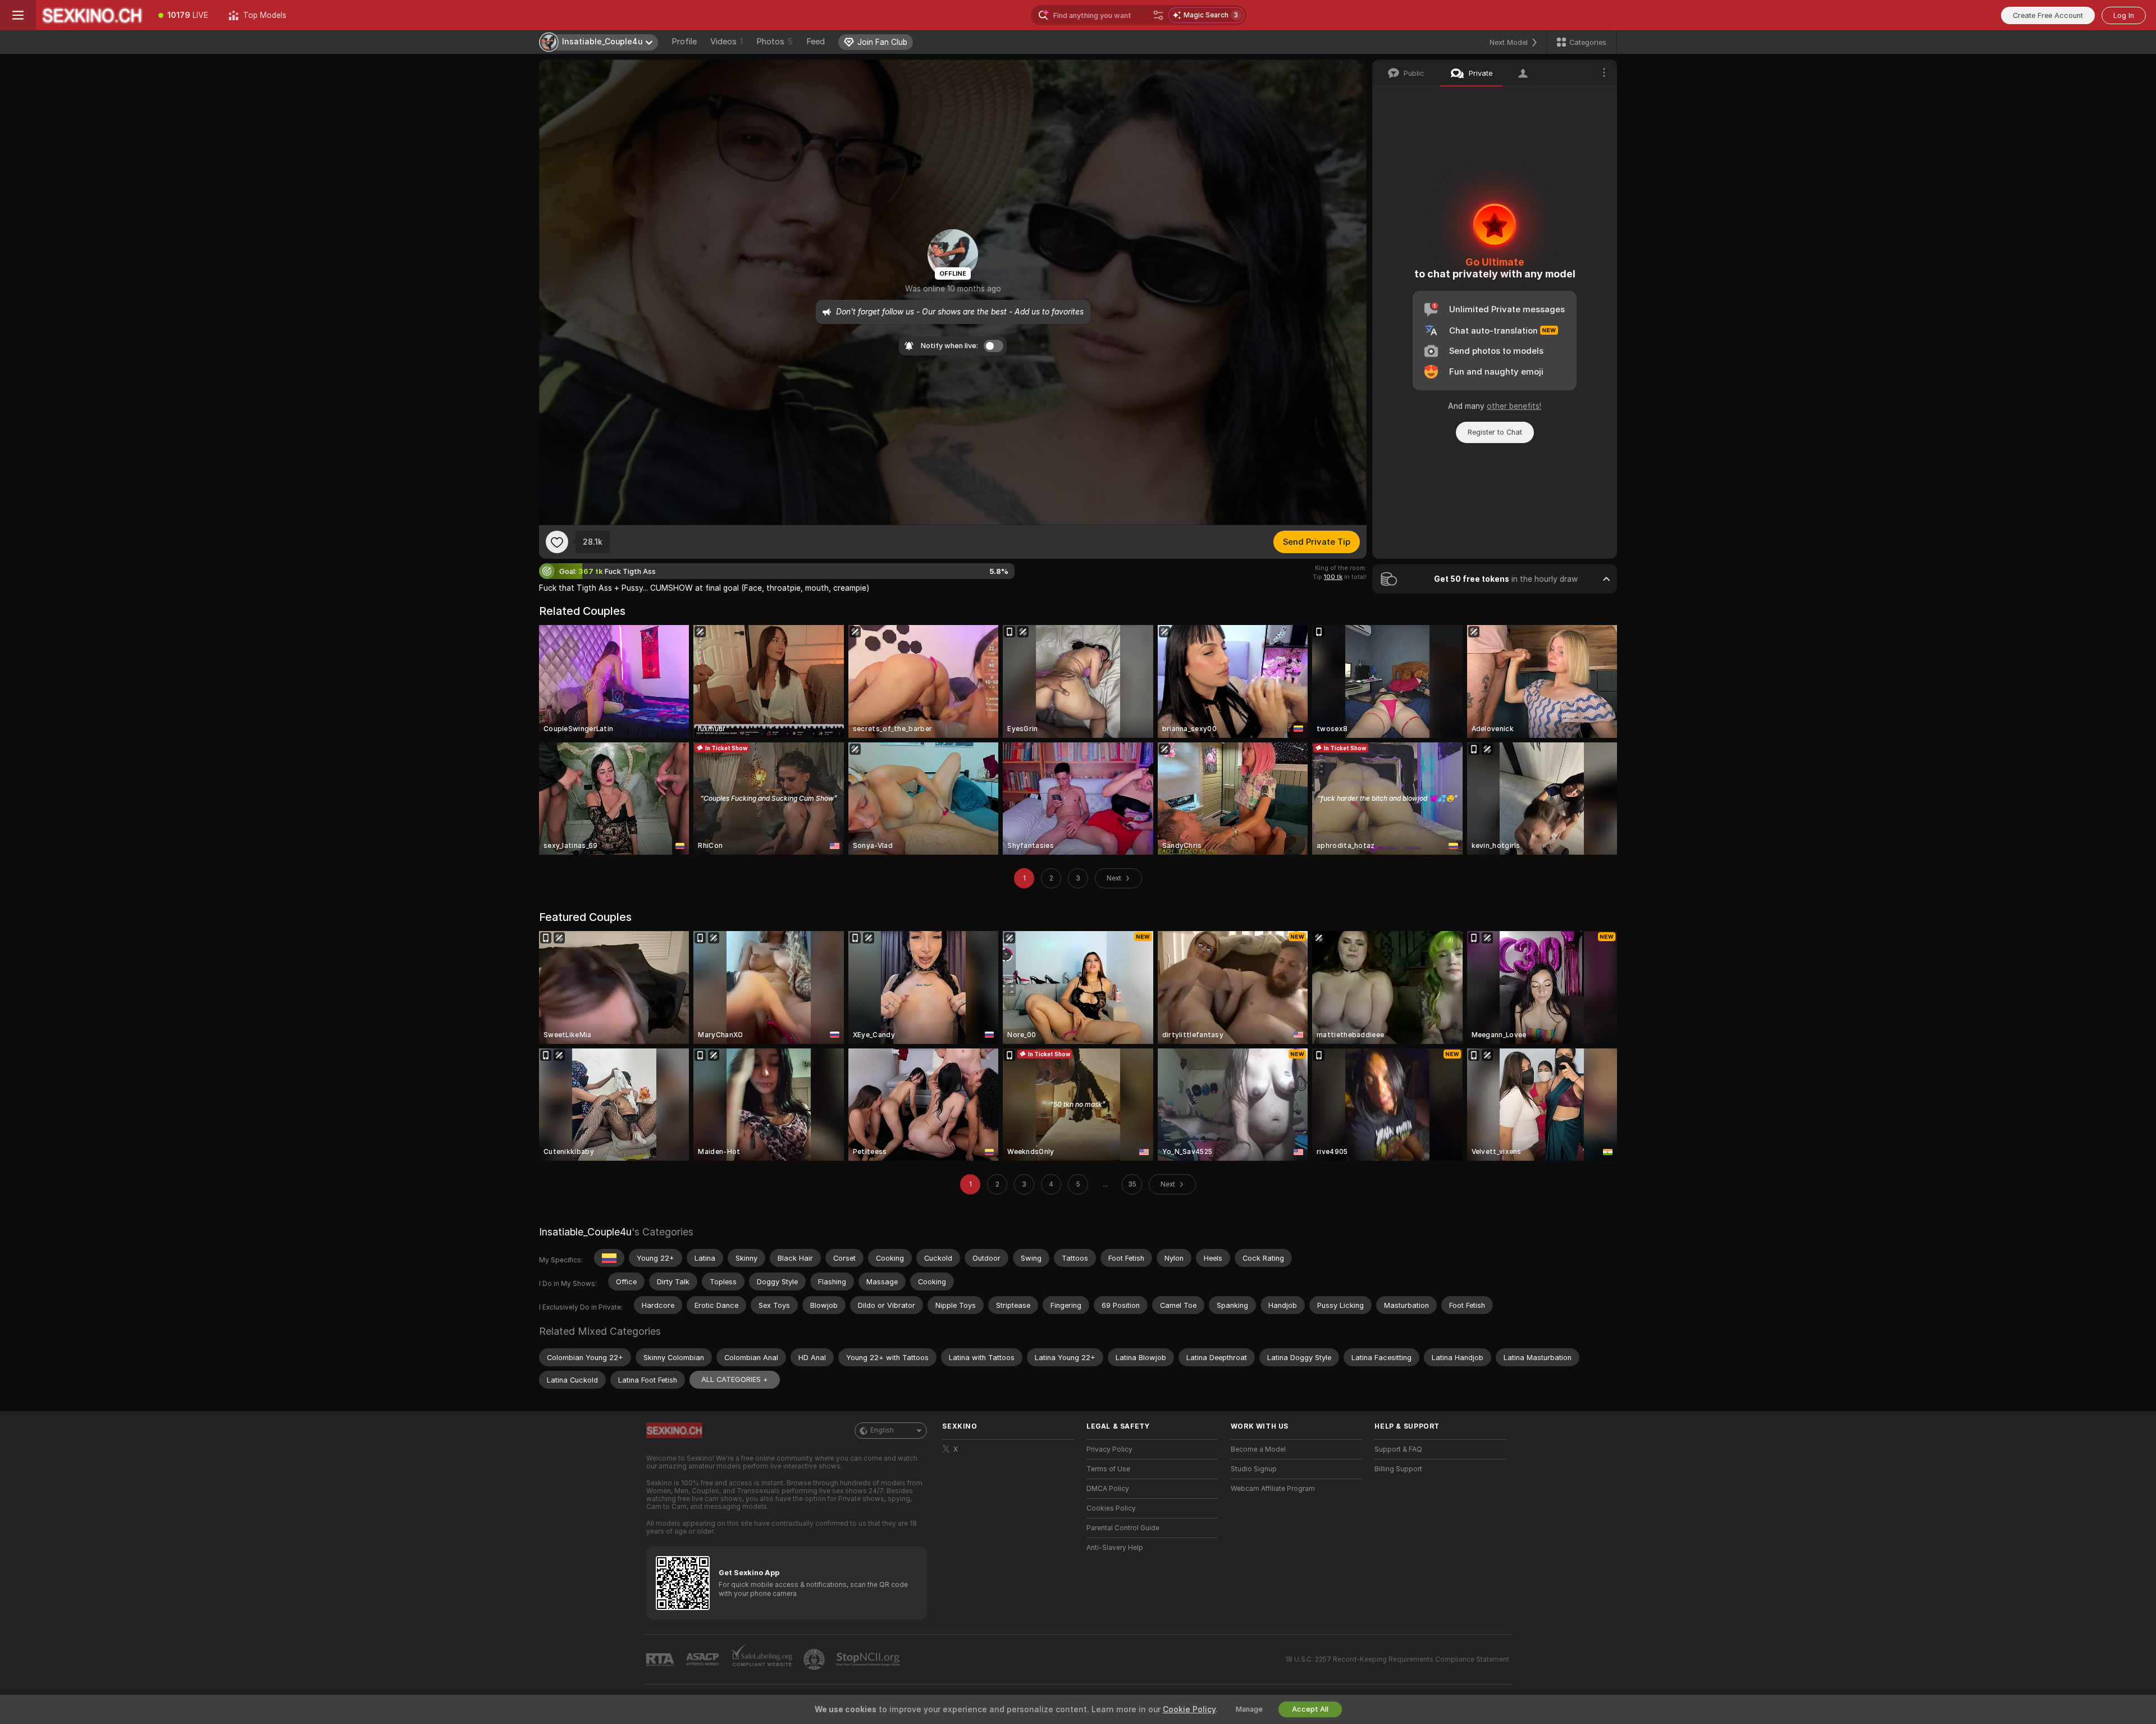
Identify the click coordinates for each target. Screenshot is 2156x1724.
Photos (775, 42)
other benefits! (1514, 406)
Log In (2124, 15)
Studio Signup (1254, 1469)
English (882, 1430)
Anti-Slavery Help (1115, 1548)
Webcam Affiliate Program (1273, 1489)
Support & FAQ (1398, 1449)
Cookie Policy (1189, 1709)
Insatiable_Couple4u (585, 1232)
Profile (684, 42)
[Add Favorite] (557, 542)
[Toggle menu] (18, 15)
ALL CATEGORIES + (735, 1379)
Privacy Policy (1109, 1449)
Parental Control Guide (1123, 1528)
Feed (816, 42)
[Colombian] (609, 1258)
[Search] (1158, 15)
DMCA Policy (1108, 1489)
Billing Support (1398, 1469)
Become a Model (1258, 1449)
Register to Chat (1495, 432)
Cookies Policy (1111, 1508)
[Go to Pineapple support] (815, 1659)
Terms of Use (1108, 1469)
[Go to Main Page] (92, 15)
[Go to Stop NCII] (869, 1659)
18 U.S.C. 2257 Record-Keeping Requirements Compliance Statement (1397, 1659)
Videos (727, 42)
